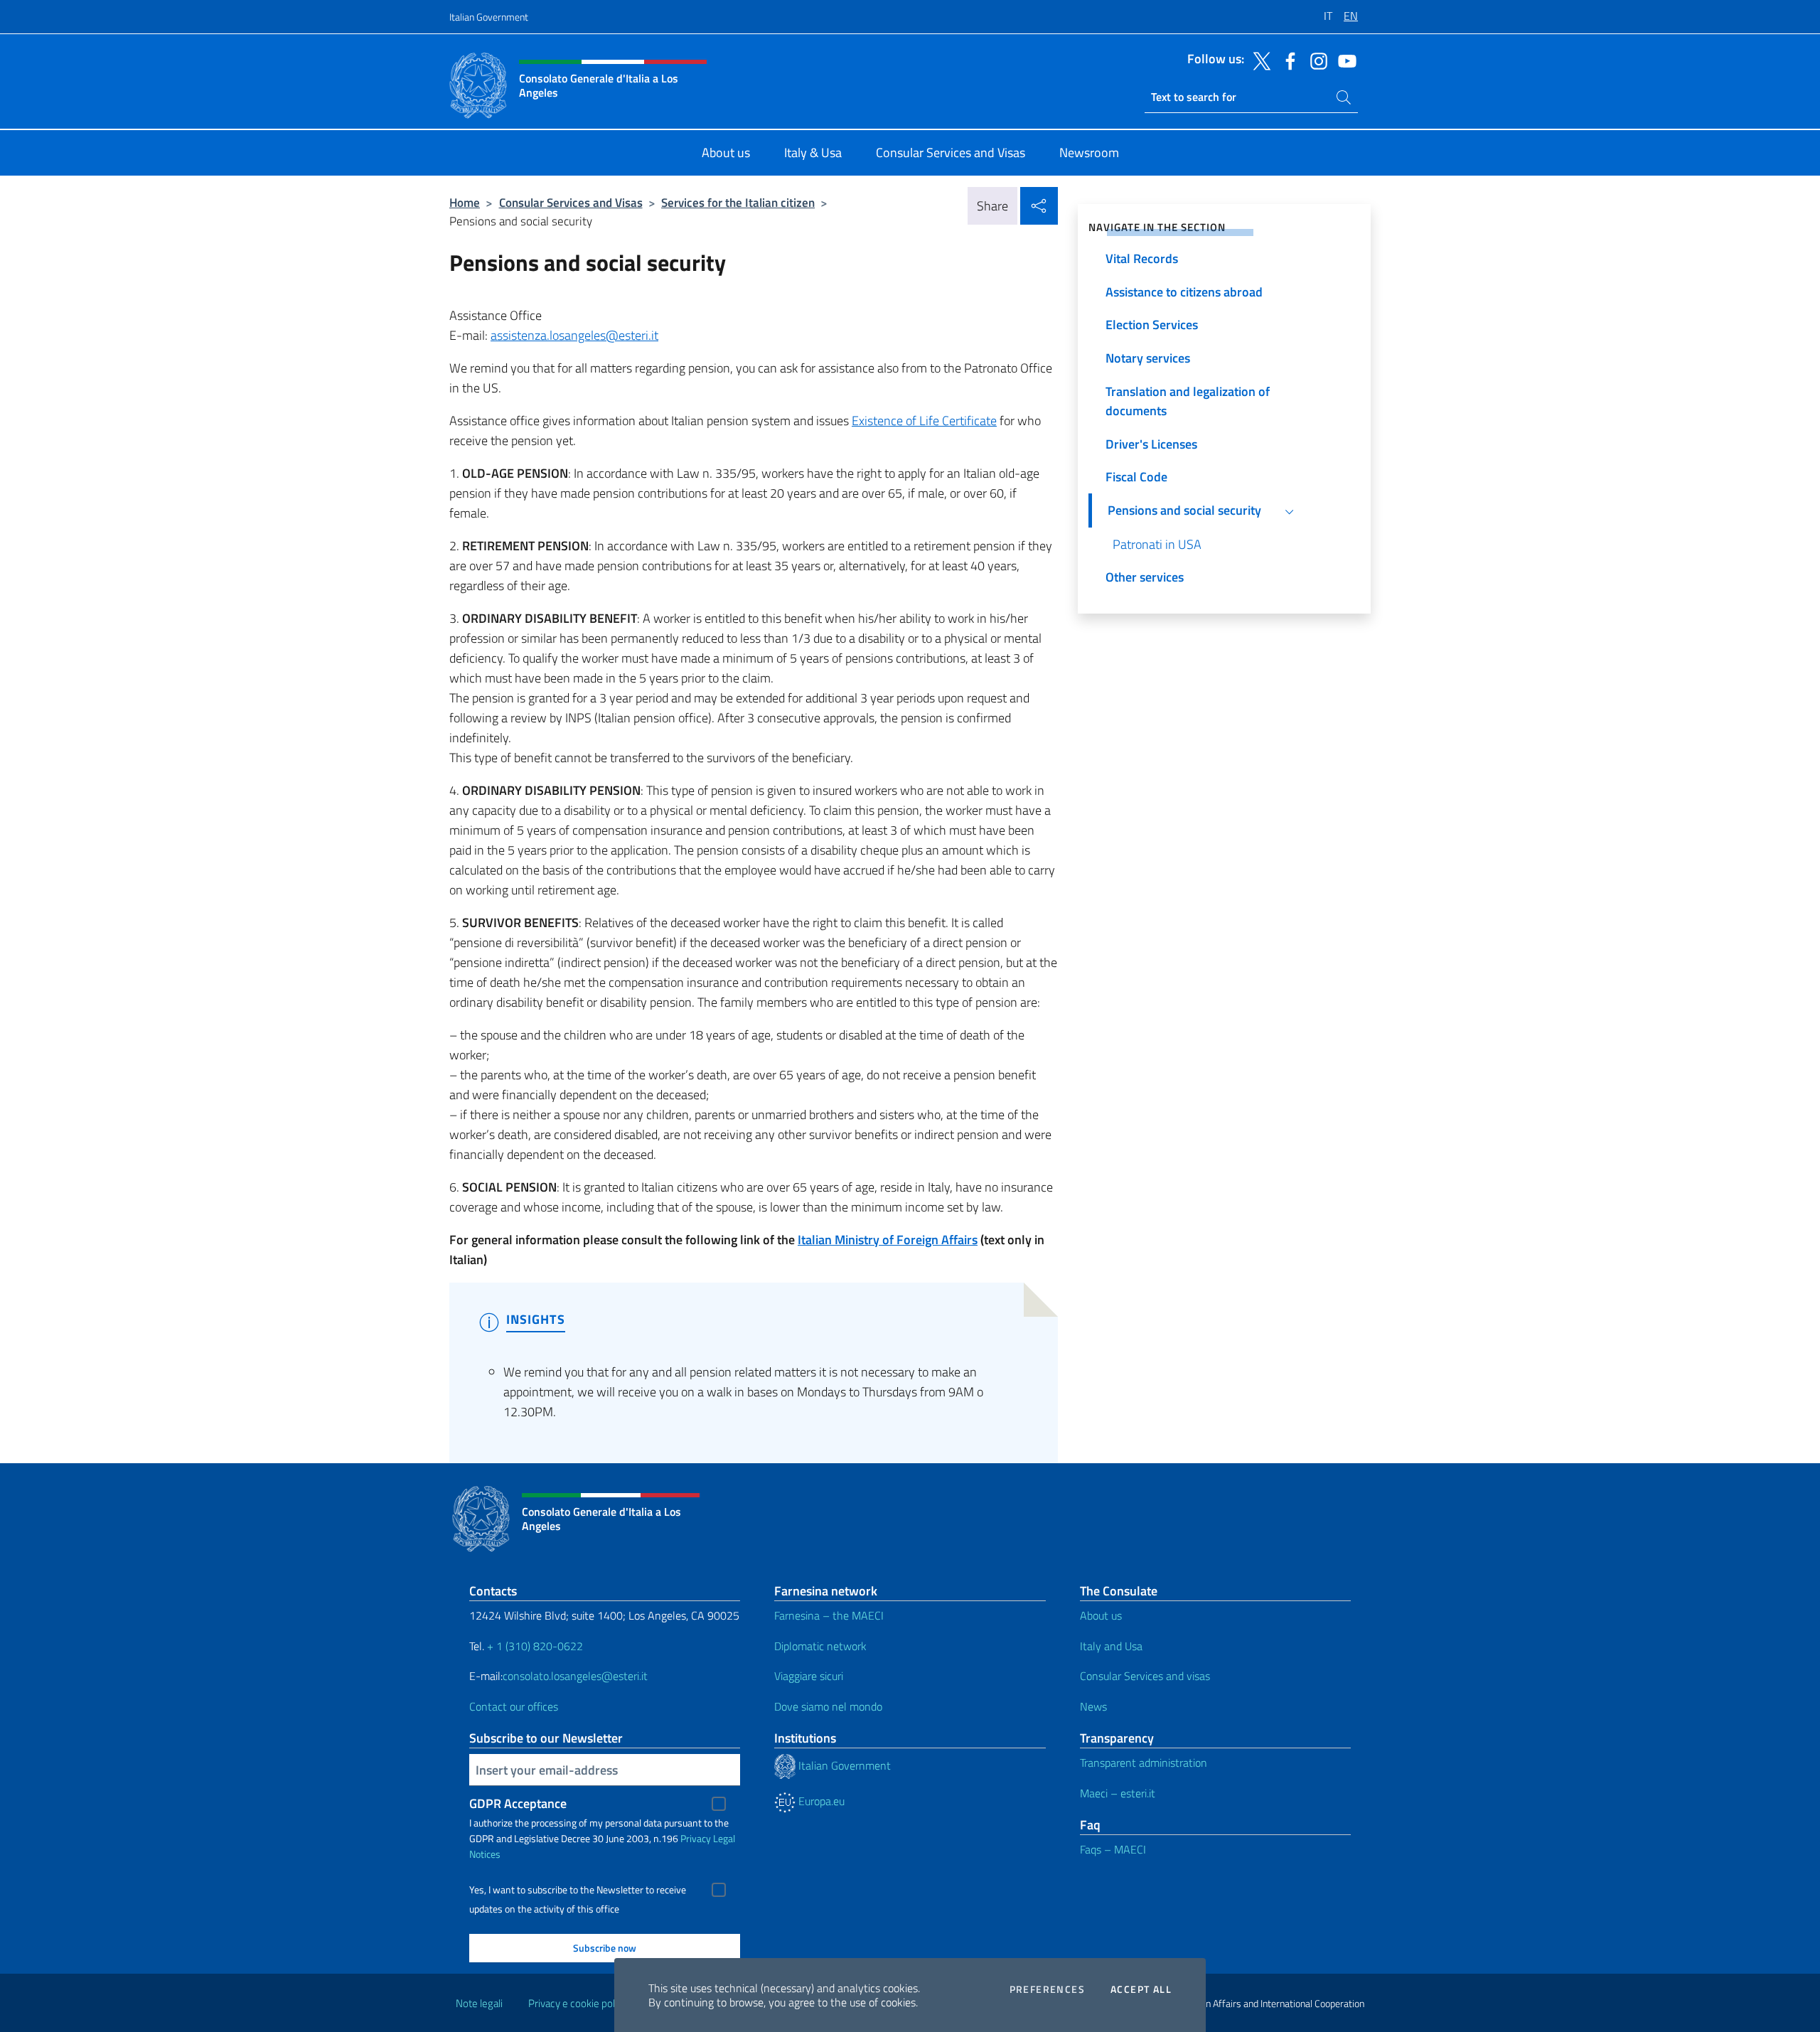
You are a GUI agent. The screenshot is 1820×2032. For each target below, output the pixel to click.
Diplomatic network (820, 1646)
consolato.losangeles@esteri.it (575, 1676)
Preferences (1047, 1989)
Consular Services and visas (1145, 1676)
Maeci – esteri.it (1118, 1793)
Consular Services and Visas (571, 202)
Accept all (1141, 1989)
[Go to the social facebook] (1287, 60)
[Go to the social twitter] (1258, 60)
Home (465, 202)
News (1093, 1706)
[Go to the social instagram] (1315, 60)
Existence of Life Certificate (924, 421)
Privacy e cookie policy (578, 2003)
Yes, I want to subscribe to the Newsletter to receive (578, 1890)
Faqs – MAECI (1113, 1849)
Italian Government (489, 17)
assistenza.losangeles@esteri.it (574, 335)
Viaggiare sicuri (809, 1676)
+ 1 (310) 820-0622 (535, 1646)
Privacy (696, 1838)
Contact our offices (514, 1706)
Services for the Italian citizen (738, 202)
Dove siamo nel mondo (828, 1706)
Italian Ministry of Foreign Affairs (888, 1240)
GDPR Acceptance (518, 1803)
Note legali (479, 2003)
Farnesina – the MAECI (829, 1615)
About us (1101, 1615)
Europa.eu (820, 1801)
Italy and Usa (1111, 1646)
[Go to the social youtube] (1344, 60)
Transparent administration (1144, 1763)
